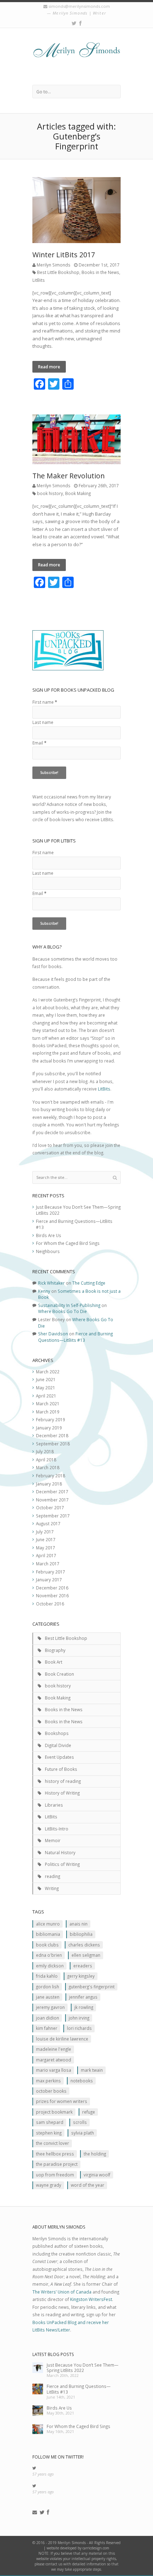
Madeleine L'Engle (54, 2049)
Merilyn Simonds (54, 265)
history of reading (63, 1781)
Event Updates (59, 1757)
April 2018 (46, 1460)
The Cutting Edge (89, 1283)
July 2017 (45, 1532)
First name (45, 702)
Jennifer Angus (83, 1997)
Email (39, 743)
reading (52, 1876)
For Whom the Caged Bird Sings (68, 1243)
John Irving (79, 2018)
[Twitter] (74, 23)
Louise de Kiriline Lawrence (62, 2039)
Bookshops (57, 1733)
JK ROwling (84, 2007)
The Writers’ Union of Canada (62, 2292)
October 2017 (50, 1507)
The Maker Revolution (68, 476)
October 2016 (50, 1604)
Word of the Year (88, 2185)
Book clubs (47, 1945)
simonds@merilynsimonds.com (79, 6)
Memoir (53, 1840)
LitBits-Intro (57, 1829)
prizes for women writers (62, 2101)
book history (50, 493)
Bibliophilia (81, 1934)
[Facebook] (80, 23)
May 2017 (46, 1548)
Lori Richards (79, 2028)
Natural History (60, 1852)
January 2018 (49, 1484)
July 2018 (45, 1451)
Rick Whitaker (51, 1283)
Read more (49, 367)
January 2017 (49, 1580)
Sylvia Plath (83, 2133)
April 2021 (46, 1396)
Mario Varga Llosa (54, 2070)
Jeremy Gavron (50, 2007)
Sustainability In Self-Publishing (69, 1305)
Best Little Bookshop (58, 272)
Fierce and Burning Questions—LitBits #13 (75, 1337)
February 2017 (51, 1572)
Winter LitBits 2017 (64, 255)
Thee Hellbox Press (55, 2154)
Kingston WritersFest (91, 2299)
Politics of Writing (62, 1864)
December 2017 (52, 1492)
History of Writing (62, 1793)
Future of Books (61, 1769)
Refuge (89, 2112)
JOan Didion (48, 2018)
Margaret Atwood (54, 2060)
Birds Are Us (49, 1235)
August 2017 (48, 1523)
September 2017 (53, 1516)
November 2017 (52, 1500)
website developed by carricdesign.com (78, 2548)
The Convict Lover (52, 2143)
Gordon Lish (48, 1987)
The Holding (95, 2154)
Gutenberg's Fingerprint (92, 1987)
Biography (55, 1650)
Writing (52, 1888)
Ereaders (83, 1966)
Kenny (44, 1291)
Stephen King (49, 2133)
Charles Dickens (84, 1945)
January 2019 (49, 1428)
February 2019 (51, 1419)
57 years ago (43, 2474)
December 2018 (52, 1435)
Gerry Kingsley (81, 1976)
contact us (54, 2564)
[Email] (35, 2512)
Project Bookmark (54, 2112)
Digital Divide (58, 1745)
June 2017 (46, 1539)
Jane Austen (48, 1997)
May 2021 (46, 1388)
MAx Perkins (48, 2081)
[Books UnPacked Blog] (77, 56)
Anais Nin (78, 1924)
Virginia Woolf (97, 2175)
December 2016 (52, 1588)
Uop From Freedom (55, 2175)
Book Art (54, 1662)
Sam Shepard (50, 2122)
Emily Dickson (50, 1966)
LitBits (39, 280)
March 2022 (48, 1372)
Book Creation (59, 1674)
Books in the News (100, 272)
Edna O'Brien (49, 1955)
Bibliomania (48, 1934)
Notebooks (82, 2081)
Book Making (78, 493)
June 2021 (46, 1379)
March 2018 (48, 1467)
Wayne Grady (49, 2185)
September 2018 (53, 1444)
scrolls (80, 2122)
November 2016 (52, 1595)
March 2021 (48, 1404)
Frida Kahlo (47, 1976)
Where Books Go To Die (62, 1311)
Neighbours (48, 1251)
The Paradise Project (57, 2164)
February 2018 (51, 1476)
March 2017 (48, 1564)
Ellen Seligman (86, 1955)
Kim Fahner (47, 2028)
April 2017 (46, 1555)
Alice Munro (48, 1924)
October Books (51, 2091)
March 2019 (48, 1412)
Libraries (54, 1805)
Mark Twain (92, 2070)
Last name (43, 722)
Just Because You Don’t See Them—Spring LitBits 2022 (83, 2368)
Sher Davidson (53, 1334)
